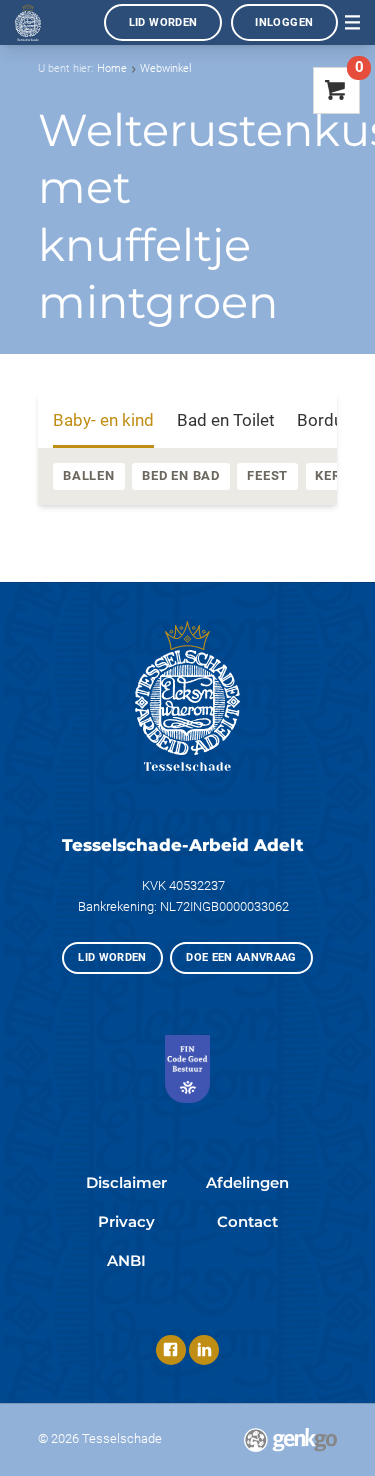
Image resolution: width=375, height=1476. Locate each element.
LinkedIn (204, 1350)
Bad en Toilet (226, 420)
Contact (247, 1222)
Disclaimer (126, 1183)
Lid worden (163, 22)
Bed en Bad (181, 475)
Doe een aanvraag (241, 957)
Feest (267, 475)
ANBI (126, 1261)
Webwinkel (165, 68)
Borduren (332, 420)
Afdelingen (247, 1183)
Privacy (126, 1222)
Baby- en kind (103, 420)
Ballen (89, 475)
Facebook (171, 1350)
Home (112, 68)
